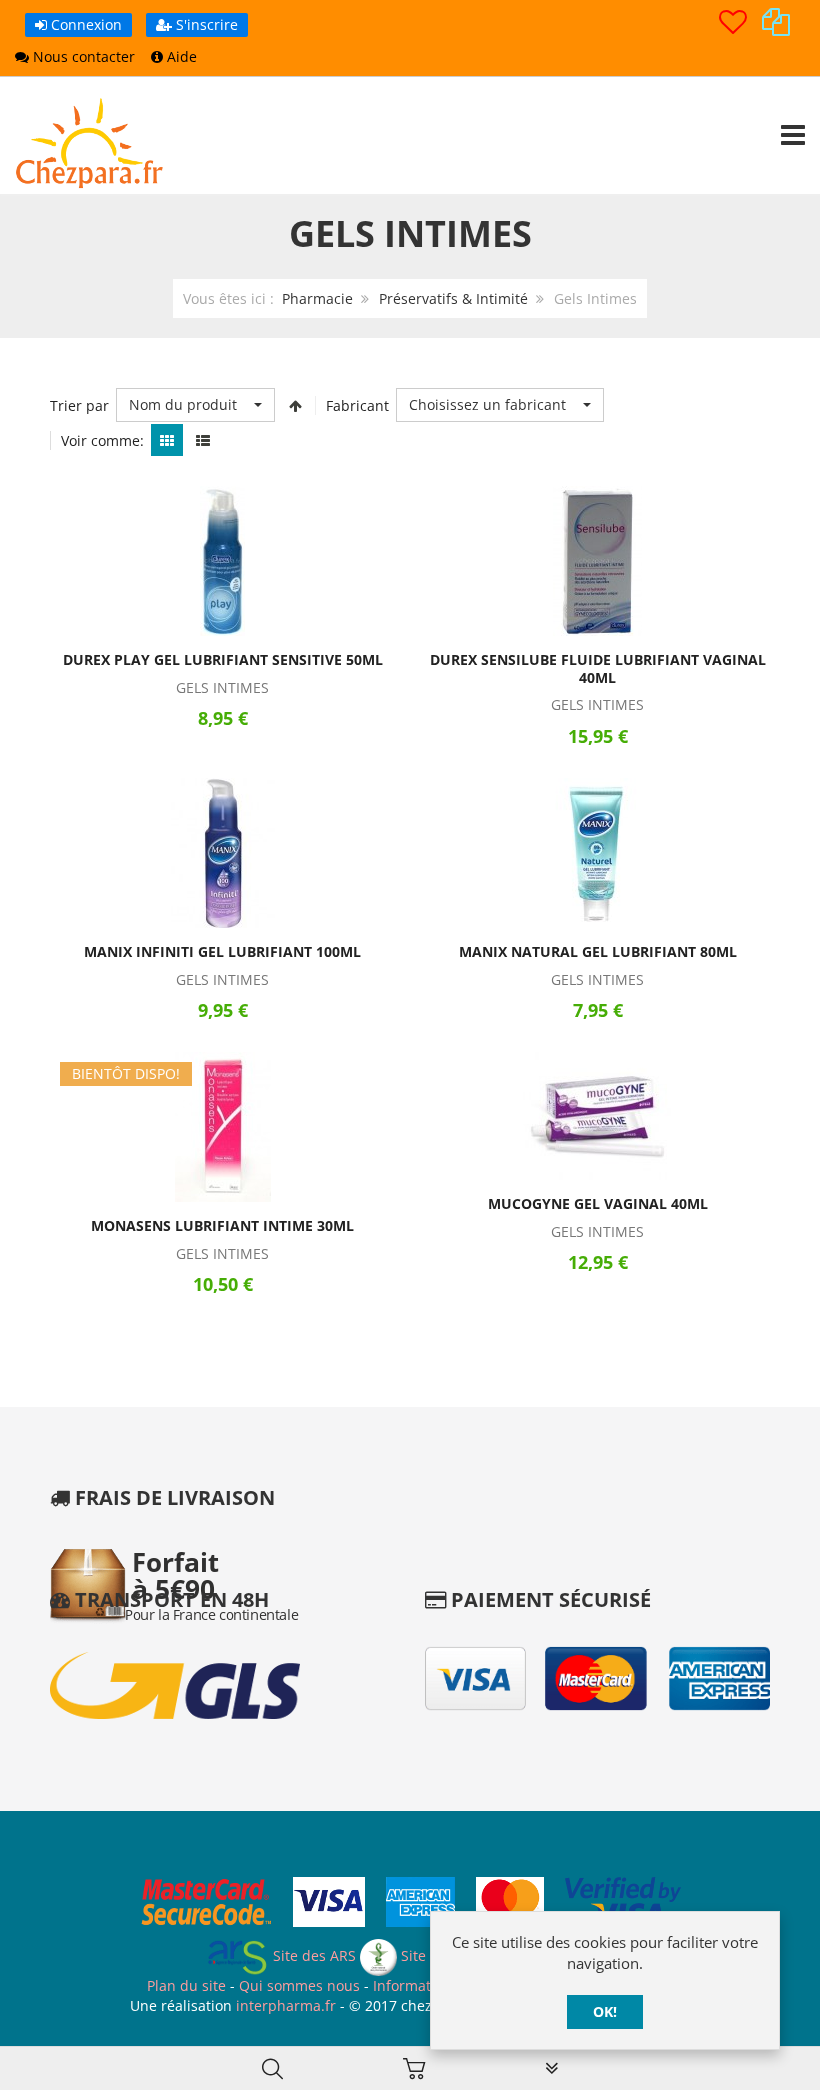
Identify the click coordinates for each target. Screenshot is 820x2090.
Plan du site (186, 1985)
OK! (605, 2011)
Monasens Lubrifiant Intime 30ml (222, 1225)
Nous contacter (82, 56)
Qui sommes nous (299, 1985)
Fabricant (357, 405)
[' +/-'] (295, 405)
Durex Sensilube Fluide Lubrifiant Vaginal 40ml (598, 668)
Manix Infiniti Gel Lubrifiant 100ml (222, 951)
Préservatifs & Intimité (453, 298)
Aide (180, 56)
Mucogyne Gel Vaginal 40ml (598, 1203)
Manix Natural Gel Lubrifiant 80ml (598, 951)
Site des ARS (312, 1955)
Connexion (84, 24)
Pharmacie (317, 298)
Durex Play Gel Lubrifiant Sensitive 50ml (223, 659)
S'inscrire (205, 24)
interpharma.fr (284, 2005)
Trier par (79, 405)
